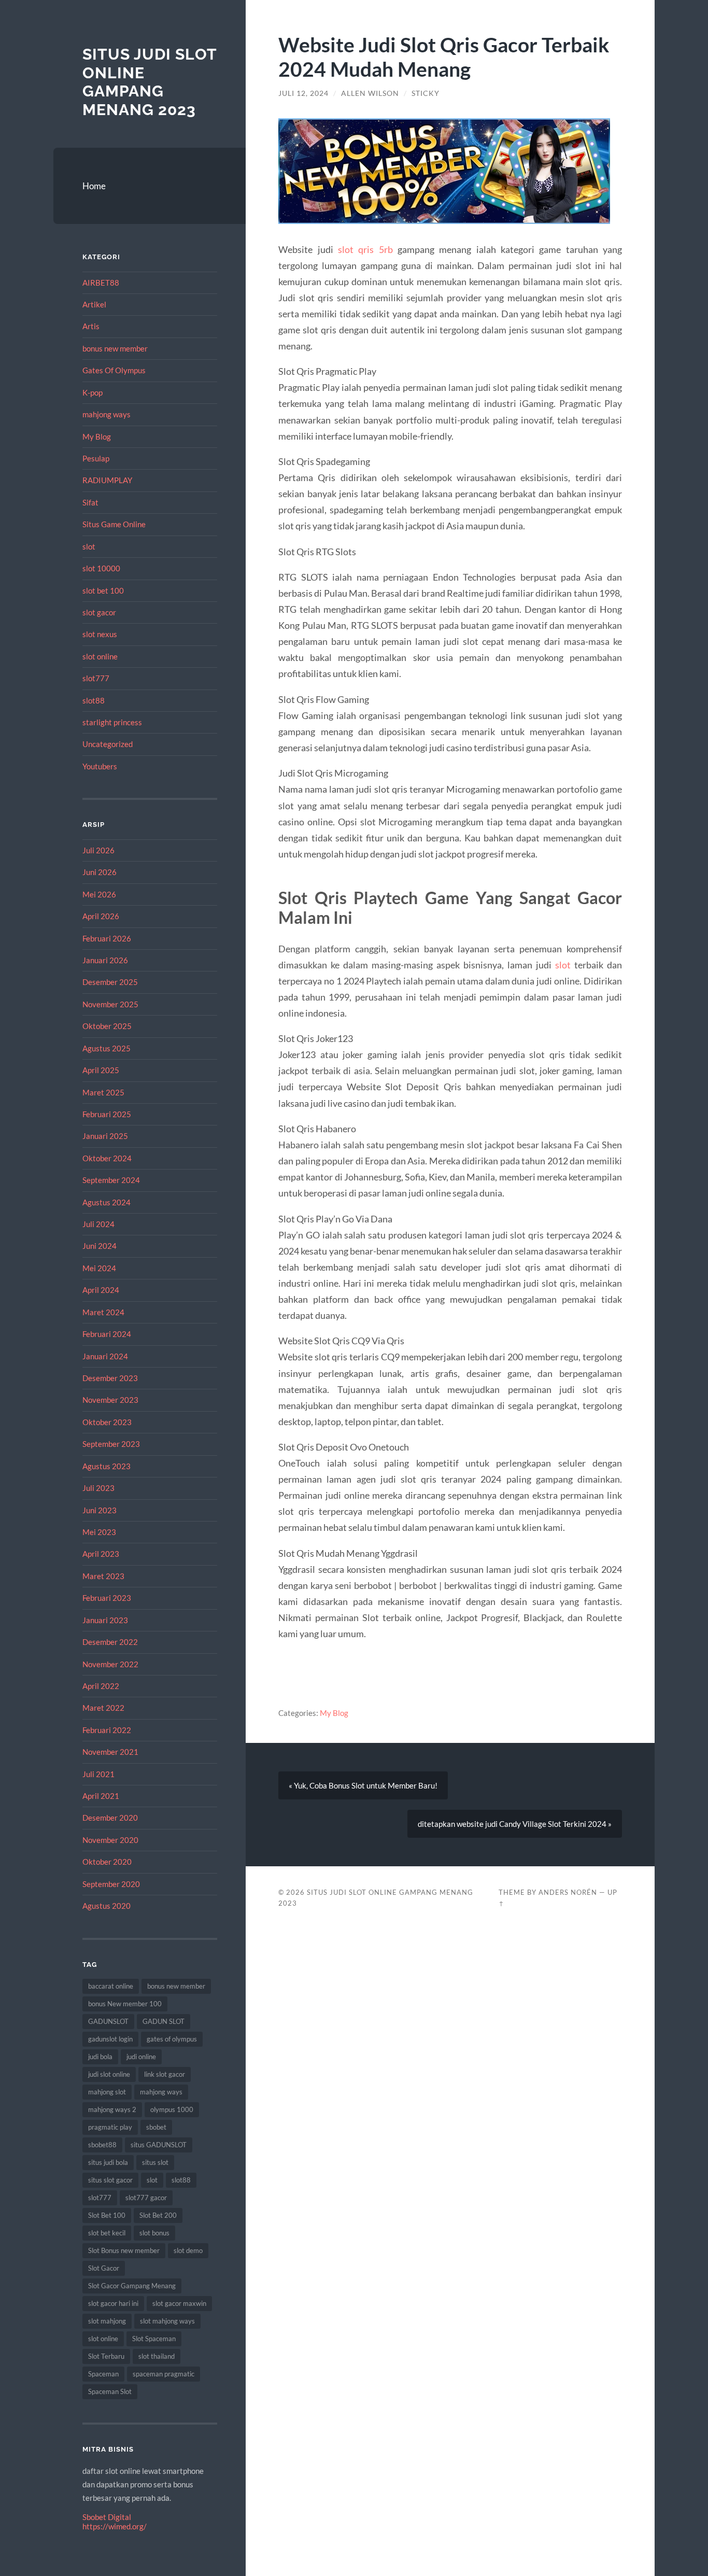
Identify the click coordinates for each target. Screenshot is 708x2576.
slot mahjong (107, 2321)
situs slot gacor (110, 2180)
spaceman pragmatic (164, 2374)
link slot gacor (165, 2074)
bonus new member (115, 348)
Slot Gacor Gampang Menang (132, 2286)
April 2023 (101, 1554)
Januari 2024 (105, 1356)
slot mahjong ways (167, 2321)
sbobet (156, 2127)
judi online (141, 2057)
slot (89, 546)
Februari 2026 (107, 938)
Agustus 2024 (107, 1202)
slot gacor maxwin (179, 2303)
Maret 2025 (103, 1092)
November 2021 (110, 1752)
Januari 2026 (105, 960)
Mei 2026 (99, 894)
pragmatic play (110, 2127)
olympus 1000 (172, 2109)
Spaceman (103, 2374)
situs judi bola (108, 2162)
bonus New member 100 (125, 2004)
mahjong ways (107, 414)
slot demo (188, 2250)
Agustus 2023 (107, 1466)
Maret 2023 (103, 1576)
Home (94, 186)
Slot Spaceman (154, 2339)
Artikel (94, 304)
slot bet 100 (103, 590)
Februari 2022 (107, 1730)
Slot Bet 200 (158, 2215)
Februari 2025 (107, 1114)
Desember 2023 (110, 1378)
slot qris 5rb (365, 249)
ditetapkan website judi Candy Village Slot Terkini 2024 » (515, 1824)
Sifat (90, 502)
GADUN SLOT (164, 2021)
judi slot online (109, 2074)
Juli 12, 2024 (303, 93)
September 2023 (111, 1444)
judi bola (100, 2057)
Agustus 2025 (107, 1048)
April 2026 (101, 916)
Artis (91, 326)
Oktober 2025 (107, 1026)
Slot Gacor (104, 2268)
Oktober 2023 (107, 1422)
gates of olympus (172, 2039)
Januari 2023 (105, 1620)
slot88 (94, 700)
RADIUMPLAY (107, 480)
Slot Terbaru (106, 2356)
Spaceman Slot (110, 2391)
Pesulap (96, 458)
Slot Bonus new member (124, 2250)
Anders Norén (568, 1892)
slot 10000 (101, 568)
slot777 (96, 678)
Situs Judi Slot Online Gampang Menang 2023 (150, 82)
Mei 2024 (99, 1268)
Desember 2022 (110, 1642)
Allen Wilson (370, 93)
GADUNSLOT (108, 2021)
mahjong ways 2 (112, 2109)
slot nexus (100, 634)
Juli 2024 (98, 1224)
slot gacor (99, 612)
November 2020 (110, 1840)
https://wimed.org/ (115, 2526)
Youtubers (100, 766)
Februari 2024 (107, 1334)
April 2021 (101, 1796)
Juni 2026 (100, 872)
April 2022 (101, 1686)
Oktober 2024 (107, 1158)
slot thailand (157, 2356)
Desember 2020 (110, 1818)
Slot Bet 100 (107, 2215)
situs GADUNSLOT (159, 2145)
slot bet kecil (107, 2233)
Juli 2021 (98, 1774)
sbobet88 (102, 2145)
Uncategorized (108, 744)
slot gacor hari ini (113, 2303)
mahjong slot (107, 2092)
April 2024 (101, 1290)
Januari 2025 (105, 1136)
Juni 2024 (100, 1246)
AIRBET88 (101, 283)
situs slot (155, 2162)
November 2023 (110, 1400)
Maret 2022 (103, 1708)
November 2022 (110, 1664)
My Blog (97, 437)
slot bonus (154, 2233)
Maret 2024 (103, 1312)
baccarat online (111, 1986)
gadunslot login (110, 2039)
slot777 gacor (146, 2198)
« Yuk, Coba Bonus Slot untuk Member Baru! (363, 1785)
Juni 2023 (100, 1510)
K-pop (93, 392)
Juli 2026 (98, 850)
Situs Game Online (114, 524)
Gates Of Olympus (114, 370)
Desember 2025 (110, 982)
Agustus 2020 (107, 1906)
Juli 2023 (98, 1488)
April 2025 (101, 1070)
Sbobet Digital (107, 2517)
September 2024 (111, 1180)
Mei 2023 (99, 1532)
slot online (100, 656)
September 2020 (111, 1884)
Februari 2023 (107, 1598)
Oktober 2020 (107, 1862)
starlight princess (112, 722)
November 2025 (110, 1004)
